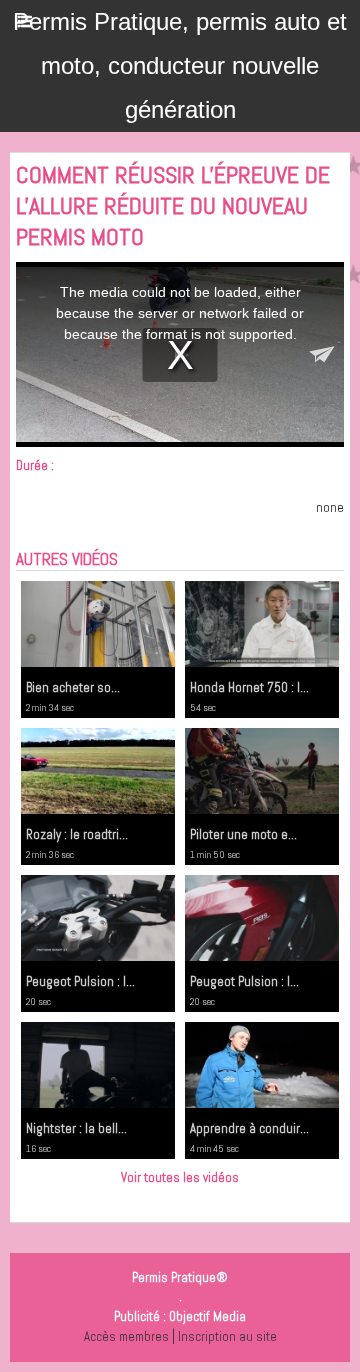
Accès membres (126, 1336)
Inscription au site (227, 1336)
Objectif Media (207, 1316)
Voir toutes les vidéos (180, 1177)
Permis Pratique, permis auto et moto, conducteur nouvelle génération (180, 65)
